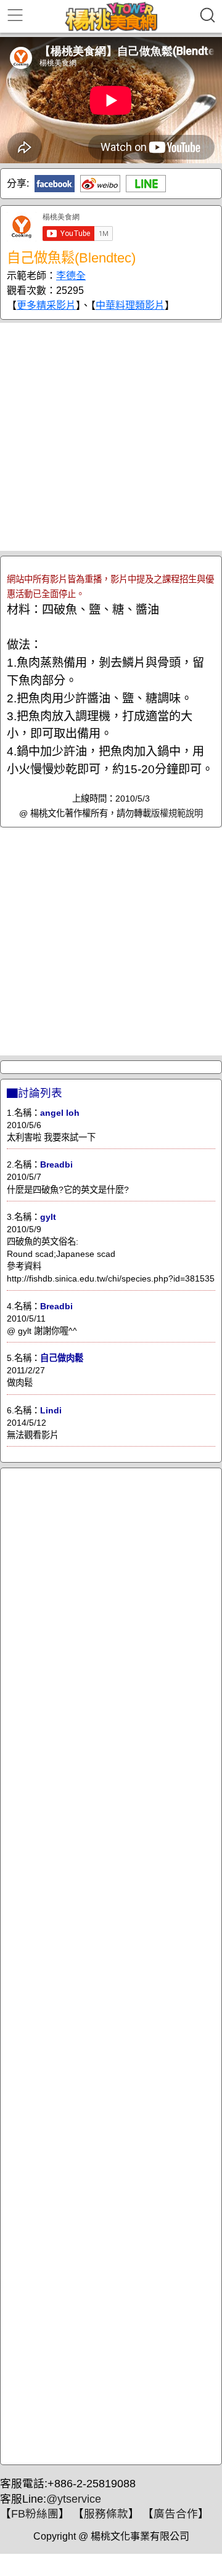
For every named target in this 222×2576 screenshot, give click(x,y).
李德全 (71, 276)
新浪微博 (100, 184)
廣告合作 (176, 2514)
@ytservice (74, 2499)
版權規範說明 (177, 813)
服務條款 (106, 2514)
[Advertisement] (111, 437)
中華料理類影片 (130, 305)
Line (146, 184)
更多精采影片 (46, 305)
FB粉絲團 (35, 2514)
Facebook (55, 184)
